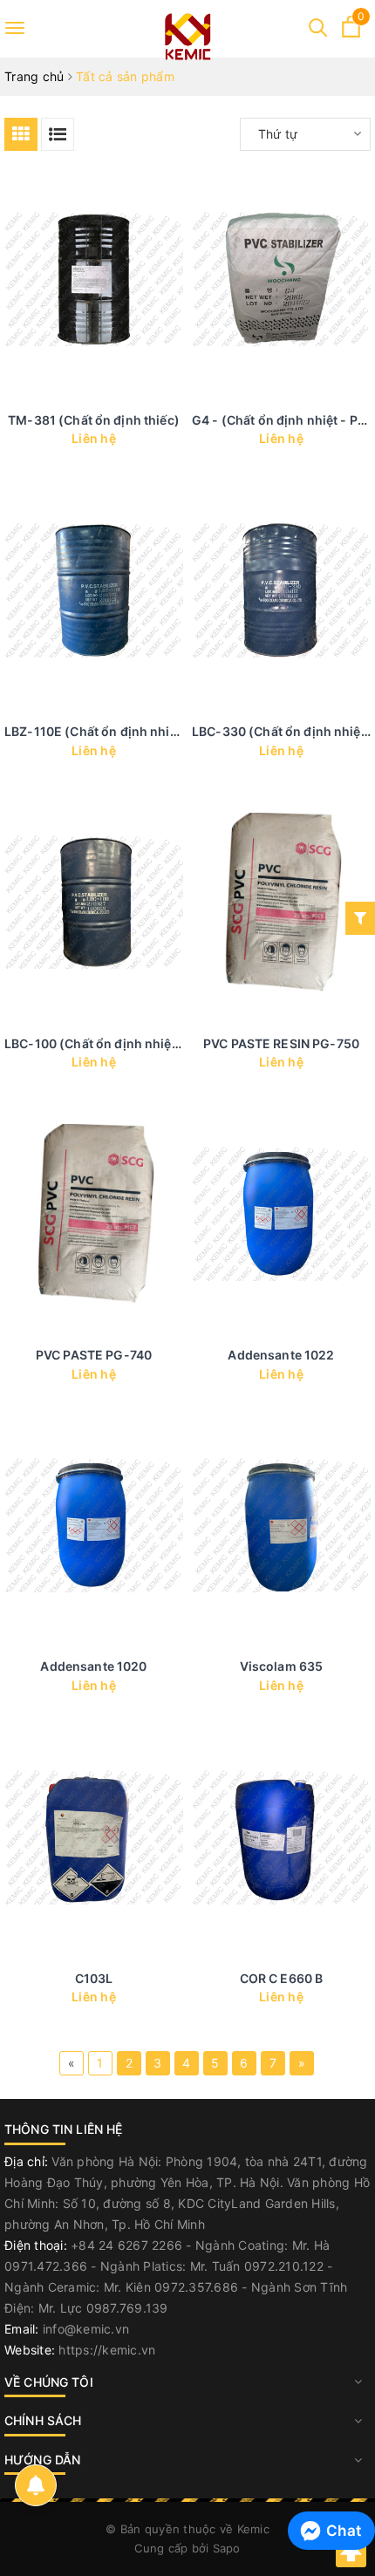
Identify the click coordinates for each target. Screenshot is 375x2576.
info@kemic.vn (86, 2329)
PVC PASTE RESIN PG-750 (281, 1043)
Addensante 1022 (281, 1355)
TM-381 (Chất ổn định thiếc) (94, 420)
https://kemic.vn (107, 2350)
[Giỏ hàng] (351, 33)
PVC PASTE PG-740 (94, 1355)
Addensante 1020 (93, 1666)
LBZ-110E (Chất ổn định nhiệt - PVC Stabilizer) (144, 731)
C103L (94, 1978)
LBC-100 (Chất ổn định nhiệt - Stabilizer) (128, 1043)
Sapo (227, 2548)
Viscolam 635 (282, 1666)
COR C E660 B (282, 1978)
